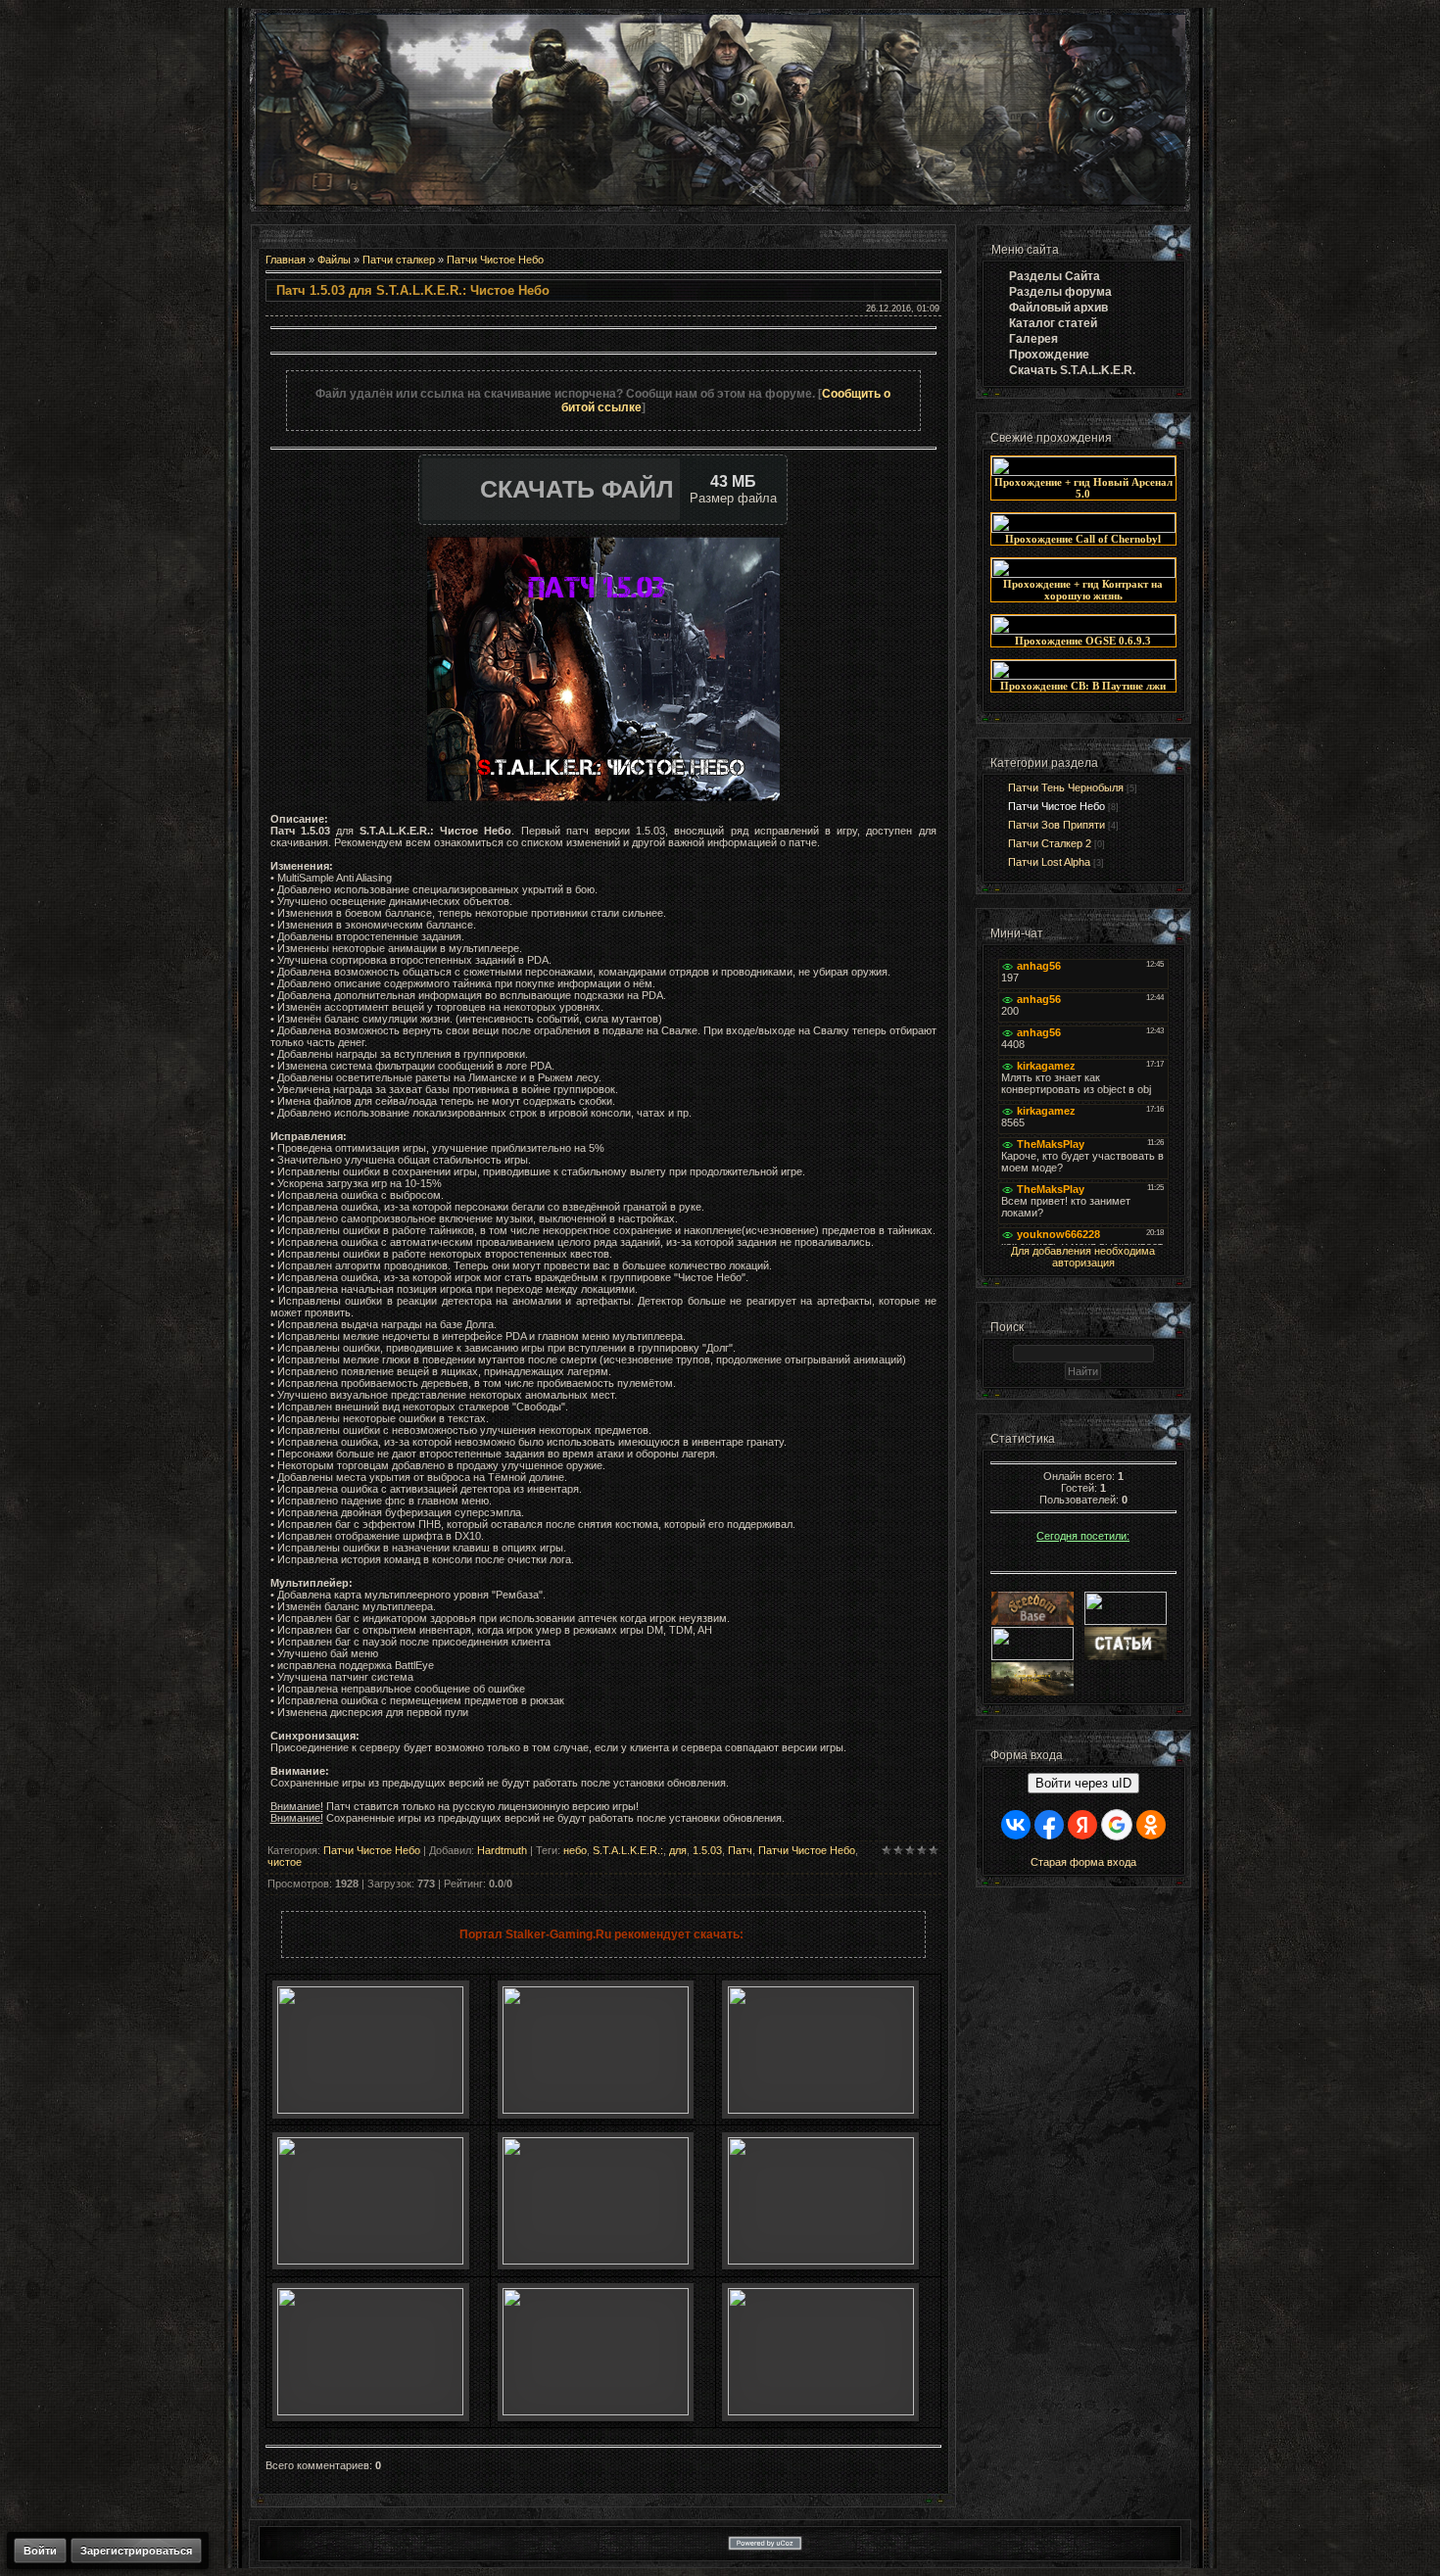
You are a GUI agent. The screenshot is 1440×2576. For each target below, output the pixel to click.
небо (575, 1850)
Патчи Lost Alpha (1049, 862)
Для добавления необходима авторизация (1083, 1257)
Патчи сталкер (399, 260)
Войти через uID (1083, 1783)
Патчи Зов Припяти (1056, 825)
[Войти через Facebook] (1049, 1825)
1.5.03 (707, 1850)
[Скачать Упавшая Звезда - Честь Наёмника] (596, 2261)
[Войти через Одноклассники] (1151, 1825)
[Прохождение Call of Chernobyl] (1083, 529)
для (678, 1850)
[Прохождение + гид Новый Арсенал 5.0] (1083, 472)
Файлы (334, 260)
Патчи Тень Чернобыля (1066, 787)
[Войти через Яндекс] (1082, 1825)
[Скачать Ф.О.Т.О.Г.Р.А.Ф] (821, 2110)
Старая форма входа (1083, 1862)
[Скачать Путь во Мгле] (596, 2110)
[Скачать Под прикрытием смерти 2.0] (596, 2411)
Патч (740, 1850)
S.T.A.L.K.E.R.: (628, 1850)
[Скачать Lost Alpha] (370, 2110)
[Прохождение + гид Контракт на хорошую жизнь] (1083, 574)
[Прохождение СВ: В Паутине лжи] (1083, 676)
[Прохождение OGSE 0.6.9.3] (1083, 631)
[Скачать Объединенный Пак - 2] (821, 2411)
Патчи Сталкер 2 (1050, 843)
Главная (286, 260)
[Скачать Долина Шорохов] (821, 2261)
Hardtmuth (502, 1850)
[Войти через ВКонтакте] (1016, 1825)
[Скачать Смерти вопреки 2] (370, 2411)
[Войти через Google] (1117, 1825)
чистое (285, 1862)
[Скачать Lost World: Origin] (370, 2261)
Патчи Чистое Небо (495, 260)
